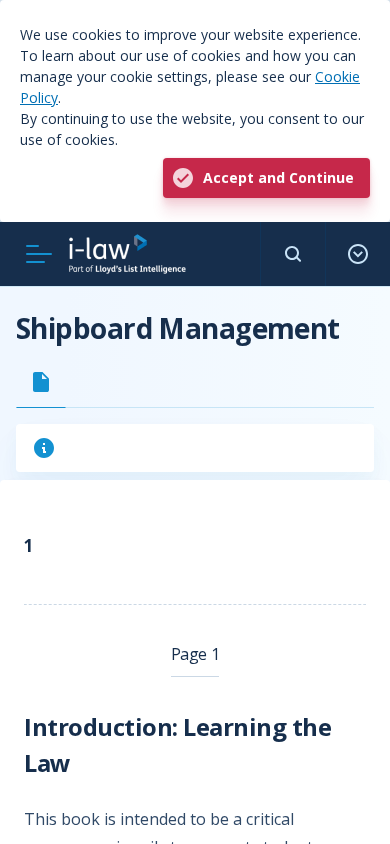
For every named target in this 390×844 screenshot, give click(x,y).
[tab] (41, 382)
